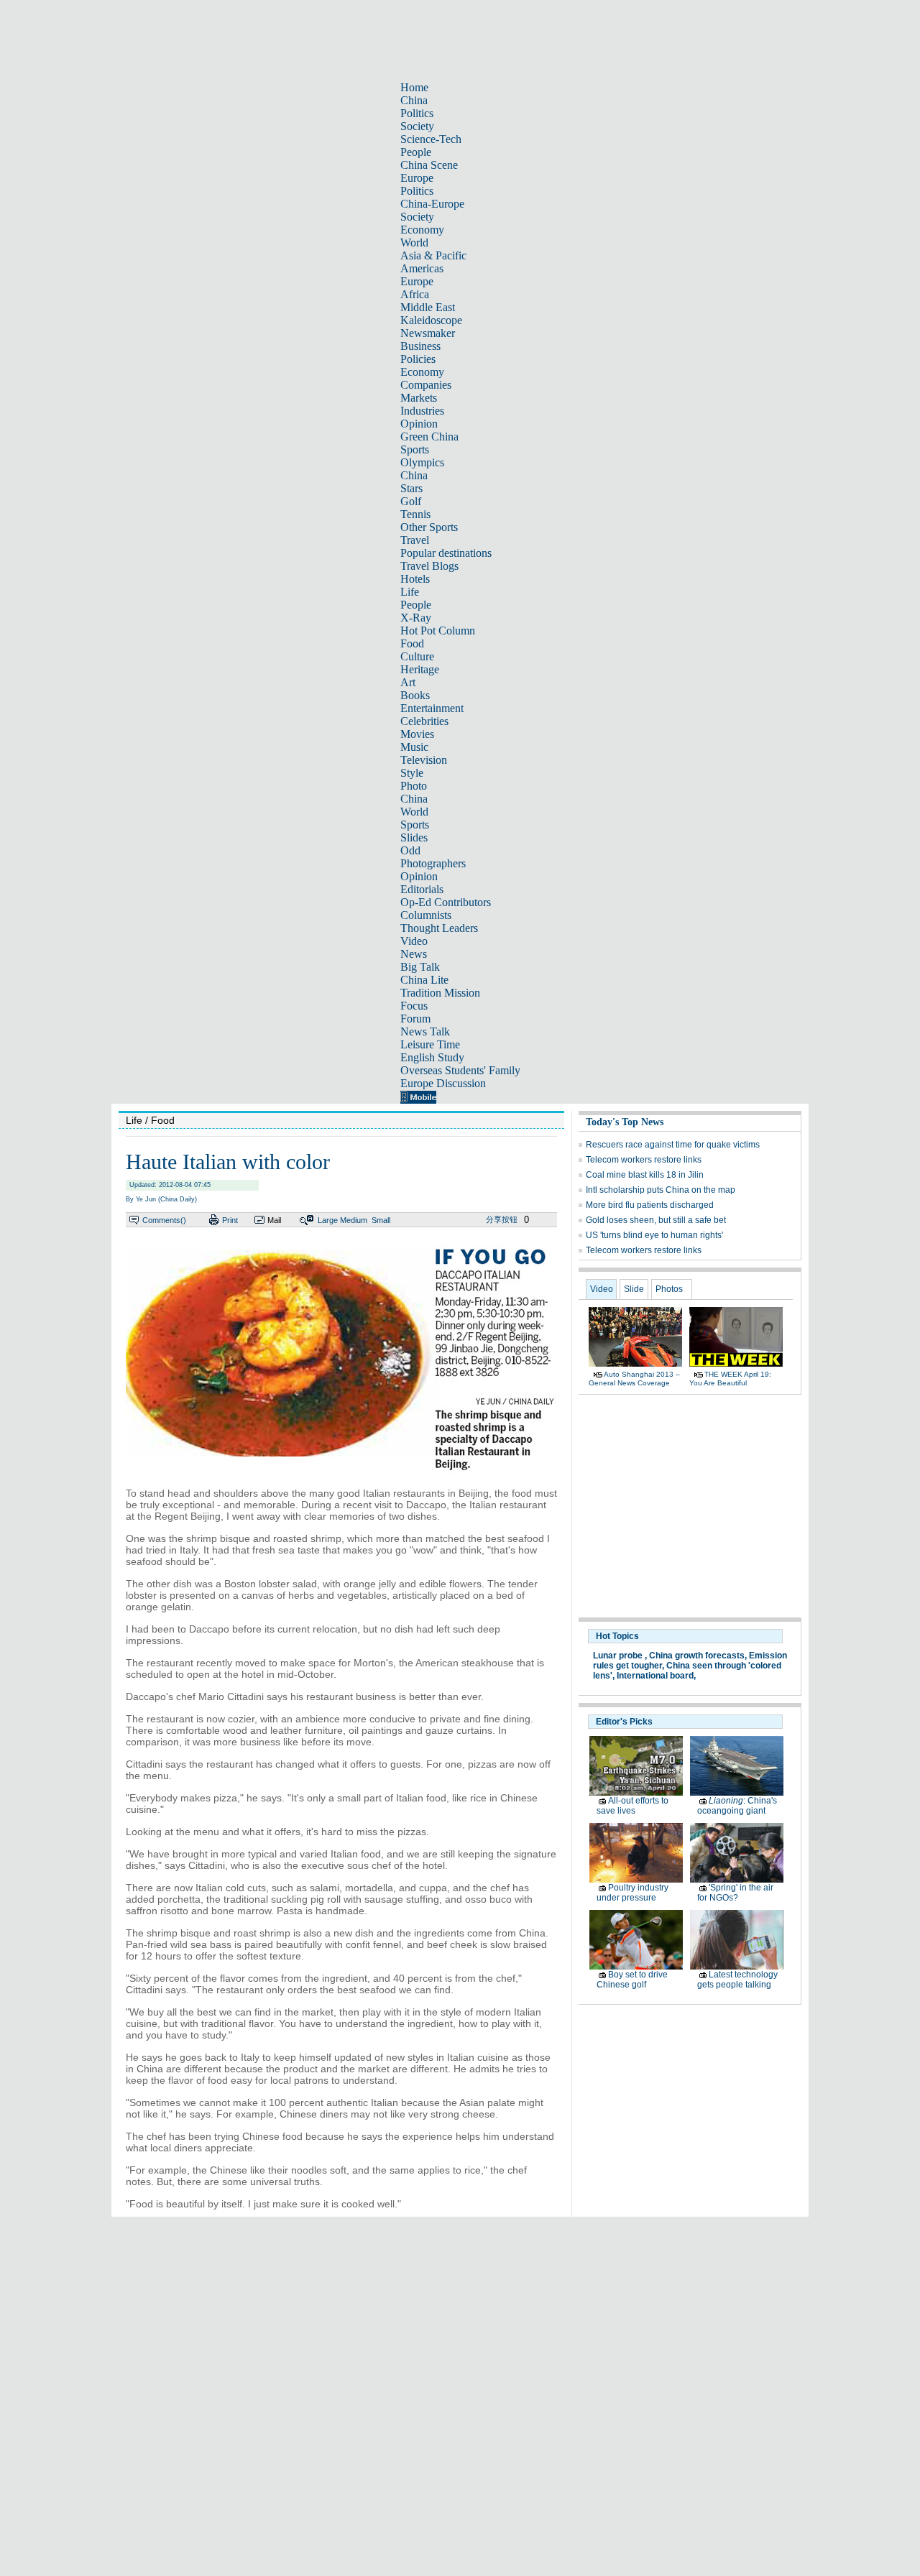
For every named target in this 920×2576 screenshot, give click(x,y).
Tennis (415, 514)
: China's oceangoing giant (737, 1806)
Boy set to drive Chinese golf (632, 1980)
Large (328, 1220)
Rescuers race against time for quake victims (673, 1145)
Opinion (419, 424)
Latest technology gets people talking (737, 1980)
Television (424, 760)
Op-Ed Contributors (446, 902)
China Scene (429, 165)
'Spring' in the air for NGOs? (735, 1893)
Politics (417, 113)
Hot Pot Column (438, 631)
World (414, 243)
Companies (426, 385)
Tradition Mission (440, 993)
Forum (415, 1019)
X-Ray (416, 618)
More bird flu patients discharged (650, 1205)
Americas (422, 268)
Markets (419, 398)
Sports (415, 449)
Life (410, 592)
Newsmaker (428, 333)
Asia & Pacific (433, 255)
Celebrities (424, 721)
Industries (422, 411)
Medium (354, 1220)
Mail (274, 1220)
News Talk (425, 1031)
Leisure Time (430, 1044)
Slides (414, 837)
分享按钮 (502, 1219)
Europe (417, 178)
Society (417, 126)
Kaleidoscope (431, 320)
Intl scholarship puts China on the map (661, 1190)
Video (414, 941)
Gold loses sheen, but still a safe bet (656, 1220)
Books (415, 695)
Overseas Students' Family (460, 1070)
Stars (411, 488)
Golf (411, 501)
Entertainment (432, 708)
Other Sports (429, 527)
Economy (422, 230)
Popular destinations (446, 553)
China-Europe (432, 204)
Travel (415, 540)
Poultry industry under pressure (632, 1893)
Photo (414, 786)
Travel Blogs (429, 566)
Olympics (422, 462)
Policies (418, 359)
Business (420, 346)
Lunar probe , (620, 1656)
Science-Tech (431, 139)
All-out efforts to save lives (632, 1806)
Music (414, 747)
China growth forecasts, (698, 1656)
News (414, 954)
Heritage (420, 669)
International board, (656, 1676)
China (414, 100)
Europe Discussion (443, 1083)
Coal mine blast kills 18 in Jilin (645, 1175)
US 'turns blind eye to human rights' (654, 1235)
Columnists (426, 915)
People (416, 152)
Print (230, 1220)
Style (412, 773)
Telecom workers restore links (644, 1160)
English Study (432, 1057)
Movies (417, 734)
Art (408, 682)
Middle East (428, 307)
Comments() (164, 1220)
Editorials (422, 889)
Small (381, 1220)
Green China (429, 437)
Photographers (433, 863)
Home (414, 87)
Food (412, 643)
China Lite (424, 980)
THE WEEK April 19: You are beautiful (730, 1379)
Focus (414, 1006)
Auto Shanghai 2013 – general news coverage (634, 1379)
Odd (410, 850)
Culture (417, 656)
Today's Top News (625, 1122)
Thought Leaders (439, 928)
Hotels (415, 579)
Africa (415, 294)
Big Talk (420, 967)
